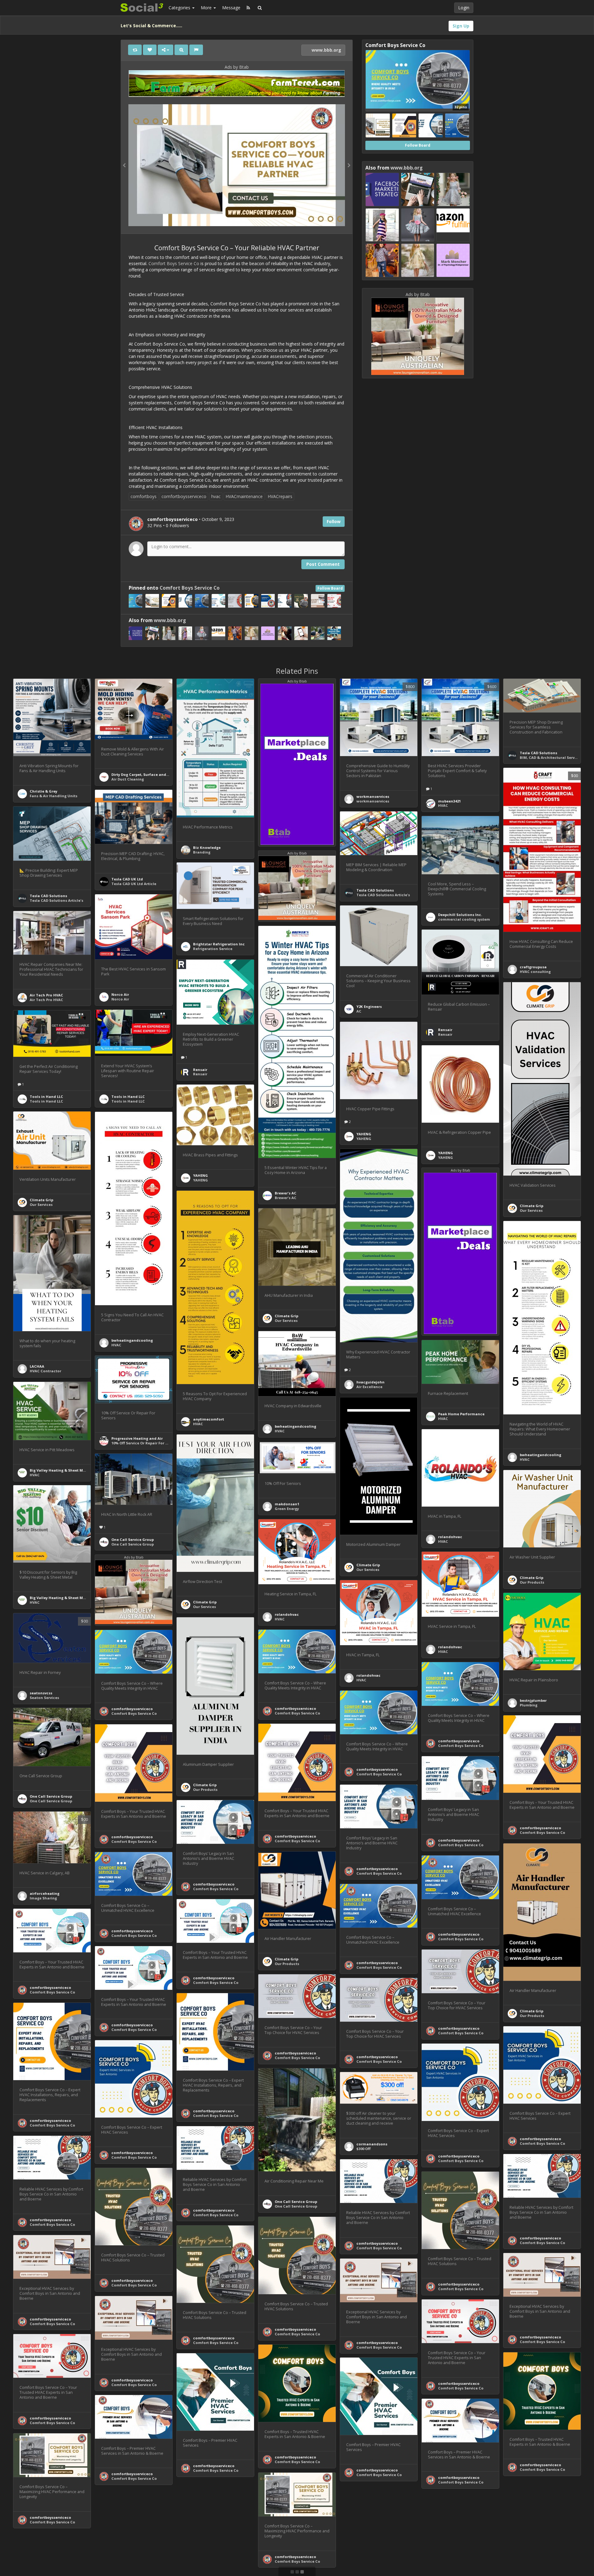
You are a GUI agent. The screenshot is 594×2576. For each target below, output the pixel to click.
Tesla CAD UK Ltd (127, 879)
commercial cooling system (464, 919)
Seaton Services (44, 1698)
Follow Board (330, 588)
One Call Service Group (133, 1540)
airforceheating (45, 1893)
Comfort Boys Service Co (174, 263)
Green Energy (287, 1509)
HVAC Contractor (45, 1371)
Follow (334, 521)
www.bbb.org (326, 50)
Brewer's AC (286, 1193)
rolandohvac (450, 1537)
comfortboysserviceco (184, 496)
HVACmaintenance (244, 496)
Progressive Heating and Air (137, 1438)
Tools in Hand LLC (128, 1097)
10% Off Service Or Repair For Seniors (145, 1443)
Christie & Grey (43, 791)
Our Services (531, 1210)
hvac (216, 496)
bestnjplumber (533, 1700)
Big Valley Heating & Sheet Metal (60, 1470)
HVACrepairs (280, 496)
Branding (202, 852)
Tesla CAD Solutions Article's (56, 900)
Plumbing (529, 1705)
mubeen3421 (449, 801)
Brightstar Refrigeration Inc (219, 944)
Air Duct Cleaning (128, 779)
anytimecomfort (209, 1419)
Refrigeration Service (213, 949)
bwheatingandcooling (132, 1340)
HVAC (443, 805)
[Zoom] (181, 50)
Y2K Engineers (369, 1006)
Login (464, 8)
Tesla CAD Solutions (538, 753)
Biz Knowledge (207, 847)
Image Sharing (43, 1898)
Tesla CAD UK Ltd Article (134, 884)
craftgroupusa (533, 967)
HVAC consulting (535, 972)
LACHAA (37, 1366)
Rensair (445, 1030)
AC (359, 1011)
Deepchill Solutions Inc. (460, 915)
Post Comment (323, 564)
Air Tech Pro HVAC (46, 995)
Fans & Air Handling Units (54, 796)
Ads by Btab (237, 67)
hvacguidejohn (370, 1382)
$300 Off (364, 2149)
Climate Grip (532, 1206)
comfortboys (144, 496)
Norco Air (120, 994)
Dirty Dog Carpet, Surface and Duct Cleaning (152, 774)
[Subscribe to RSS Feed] (248, 8)
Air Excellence (369, 1387)
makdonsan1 (287, 1504)
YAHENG (364, 1134)
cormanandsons (372, 2144)
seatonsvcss (41, 1693)
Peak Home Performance (461, 1414)
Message (231, 8)
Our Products (532, 1582)
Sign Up (461, 26)
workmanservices (373, 796)
